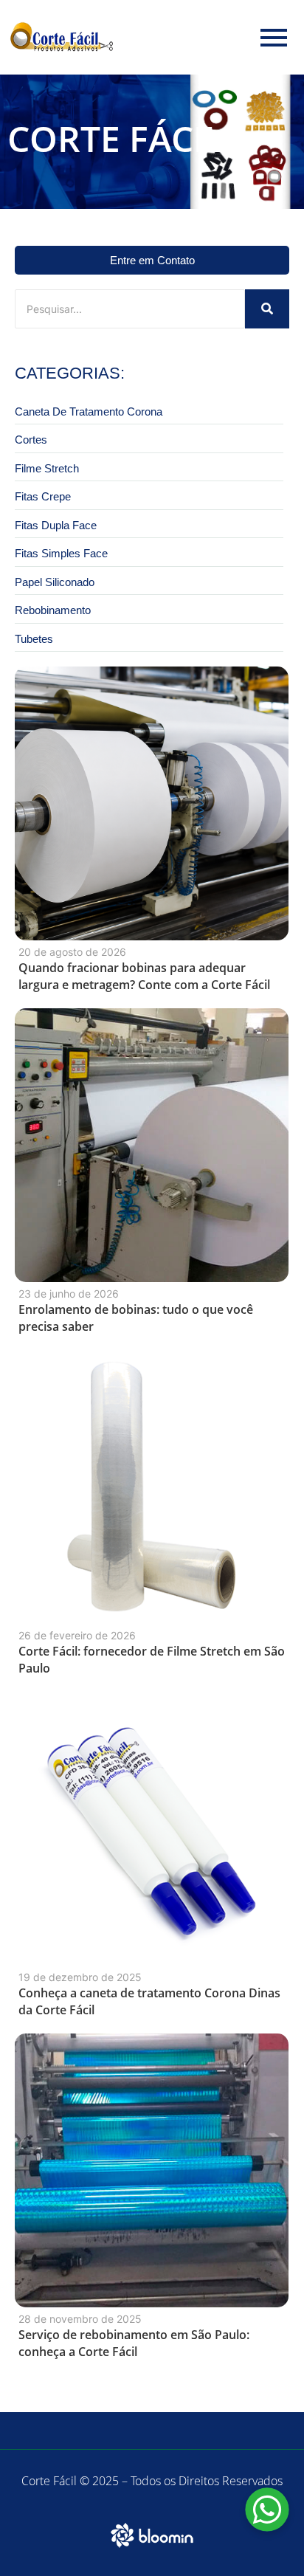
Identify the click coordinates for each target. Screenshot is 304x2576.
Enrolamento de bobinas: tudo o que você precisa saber (136, 1318)
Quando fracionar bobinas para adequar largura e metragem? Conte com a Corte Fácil (144, 976)
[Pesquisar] (267, 309)
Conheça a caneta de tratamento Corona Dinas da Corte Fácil (149, 2001)
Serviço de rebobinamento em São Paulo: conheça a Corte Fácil (134, 2343)
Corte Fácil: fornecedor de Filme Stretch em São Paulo (152, 1660)
